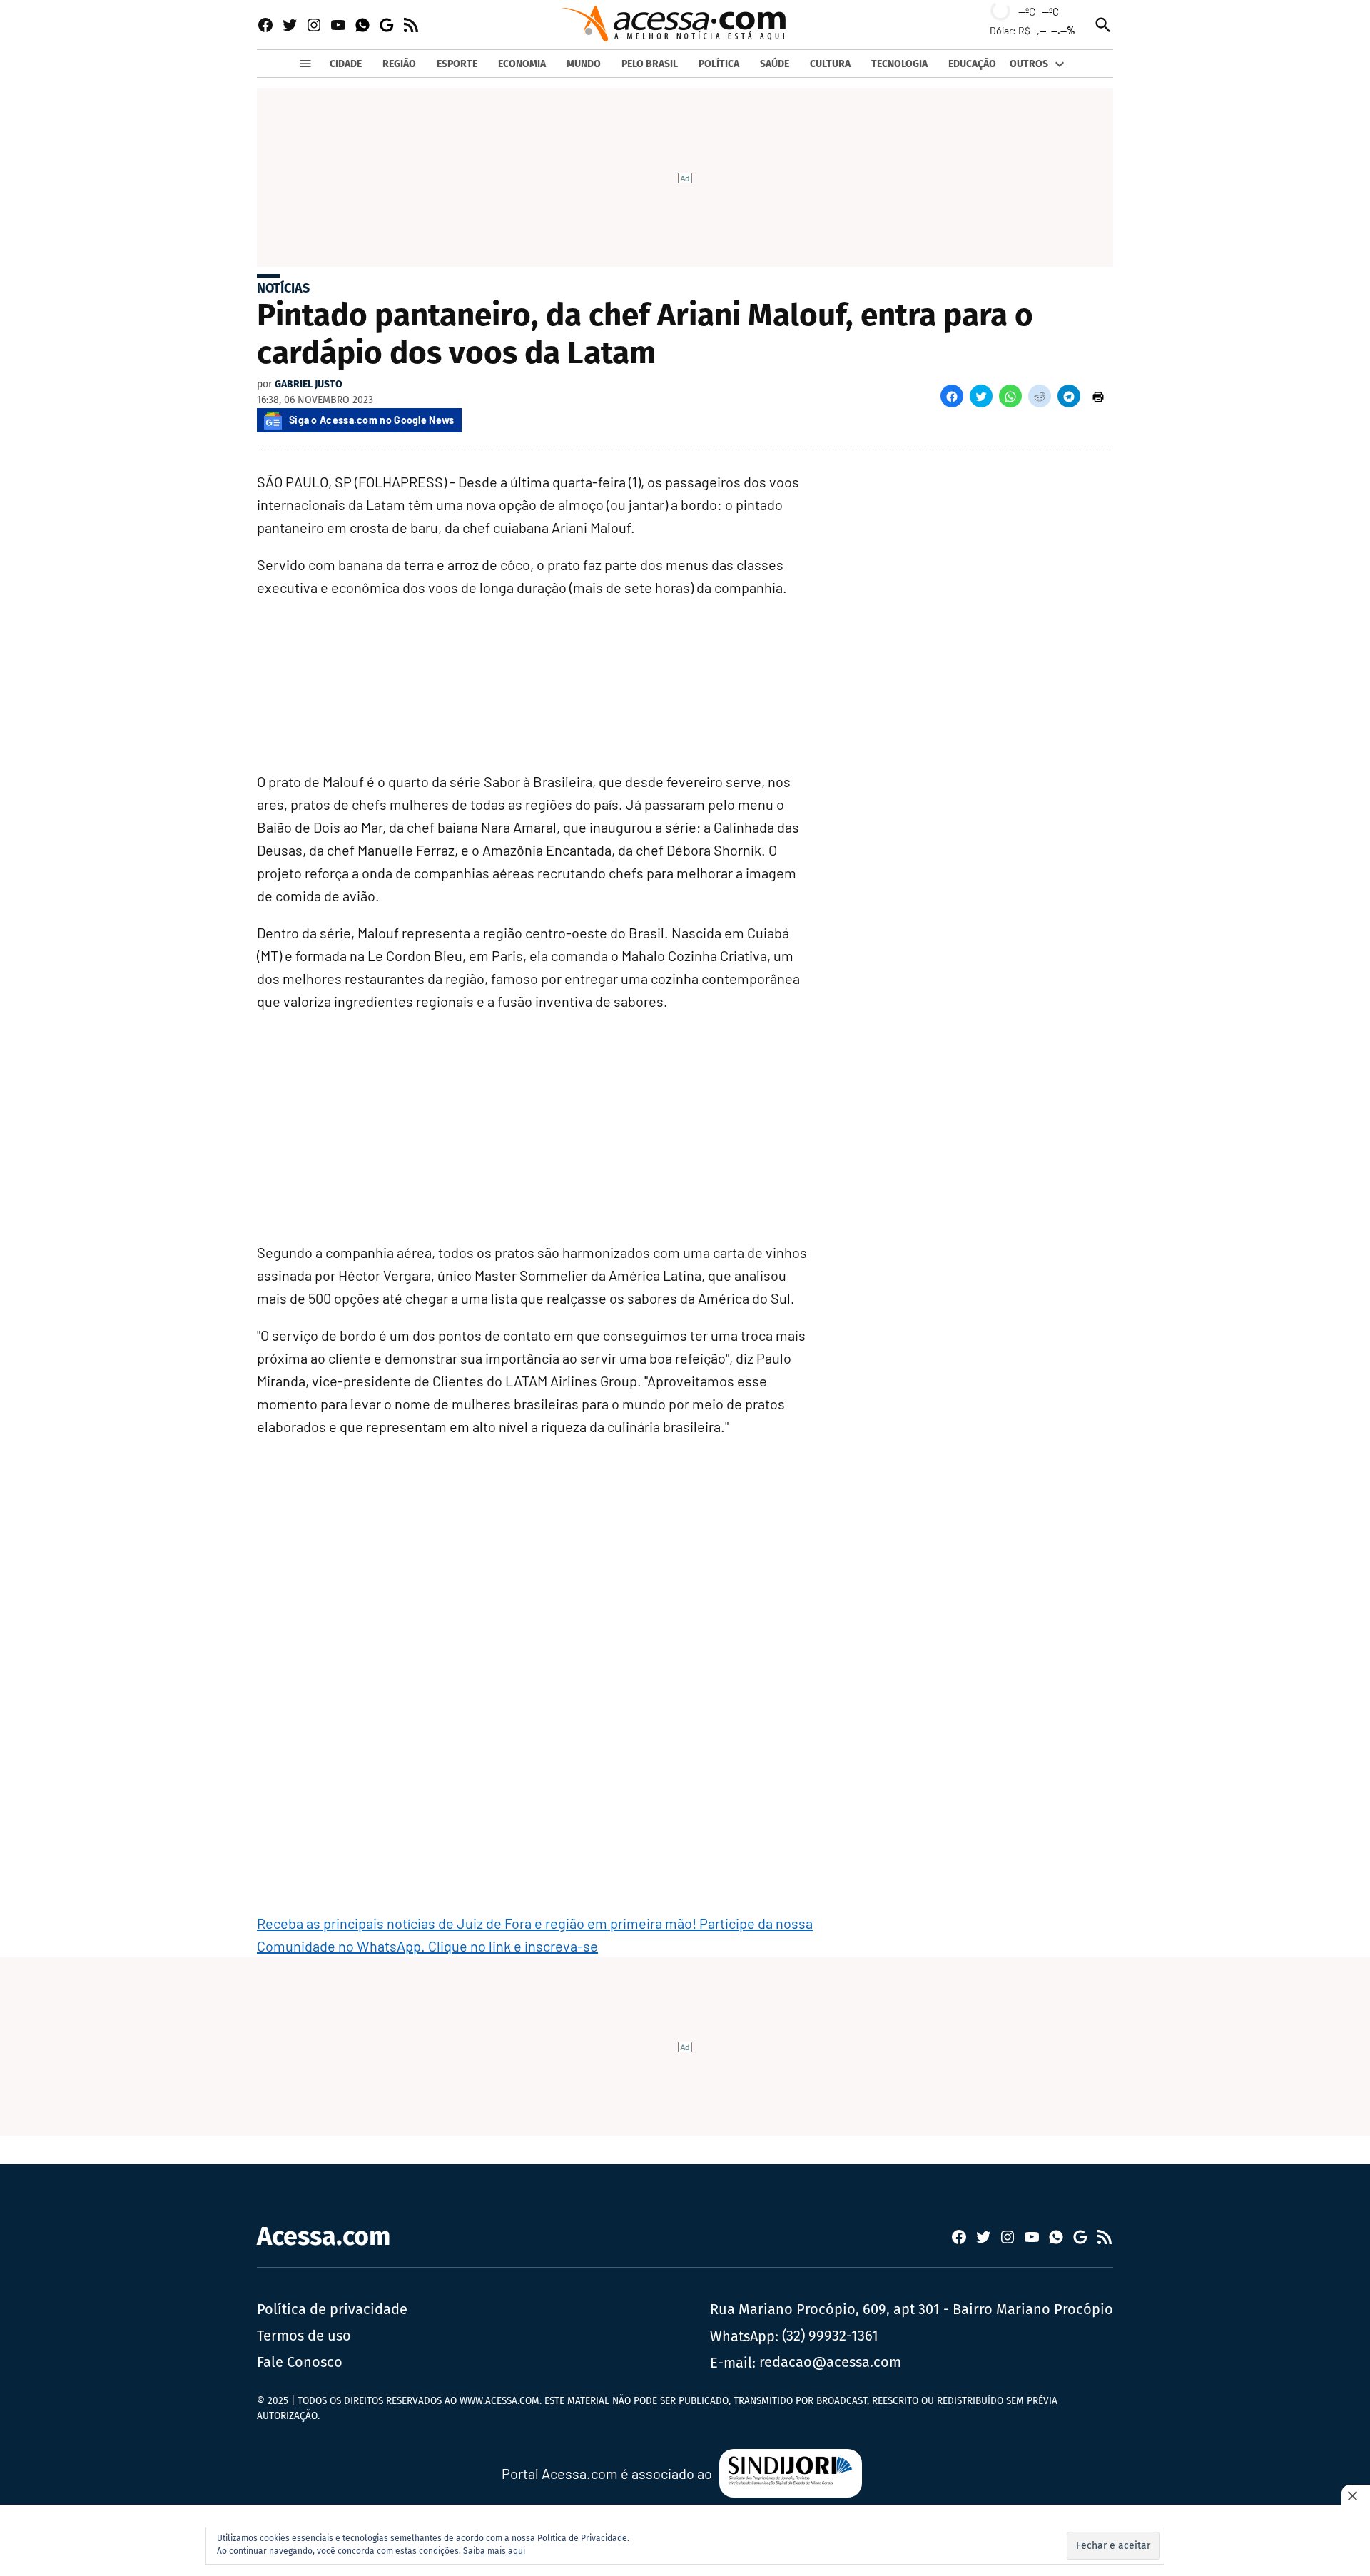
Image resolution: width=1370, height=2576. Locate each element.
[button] (952, 396)
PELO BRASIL (650, 64)
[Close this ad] (1356, 2495)
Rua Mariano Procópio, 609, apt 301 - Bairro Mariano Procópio (912, 2309)
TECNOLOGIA (899, 64)
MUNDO (584, 64)
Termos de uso (304, 2336)
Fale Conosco (300, 2362)
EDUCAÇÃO (972, 64)
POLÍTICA (719, 64)
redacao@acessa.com (830, 2362)
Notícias (283, 288)
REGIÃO (399, 64)
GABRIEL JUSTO (309, 384)
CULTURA (830, 64)
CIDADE (346, 64)
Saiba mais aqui (494, 2551)
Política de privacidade (332, 2309)
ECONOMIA (522, 64)
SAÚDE (775, 64)
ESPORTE (457, 64)
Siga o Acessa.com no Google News (372, 420)
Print (1098, 396)
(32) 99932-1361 (830, 2336)
